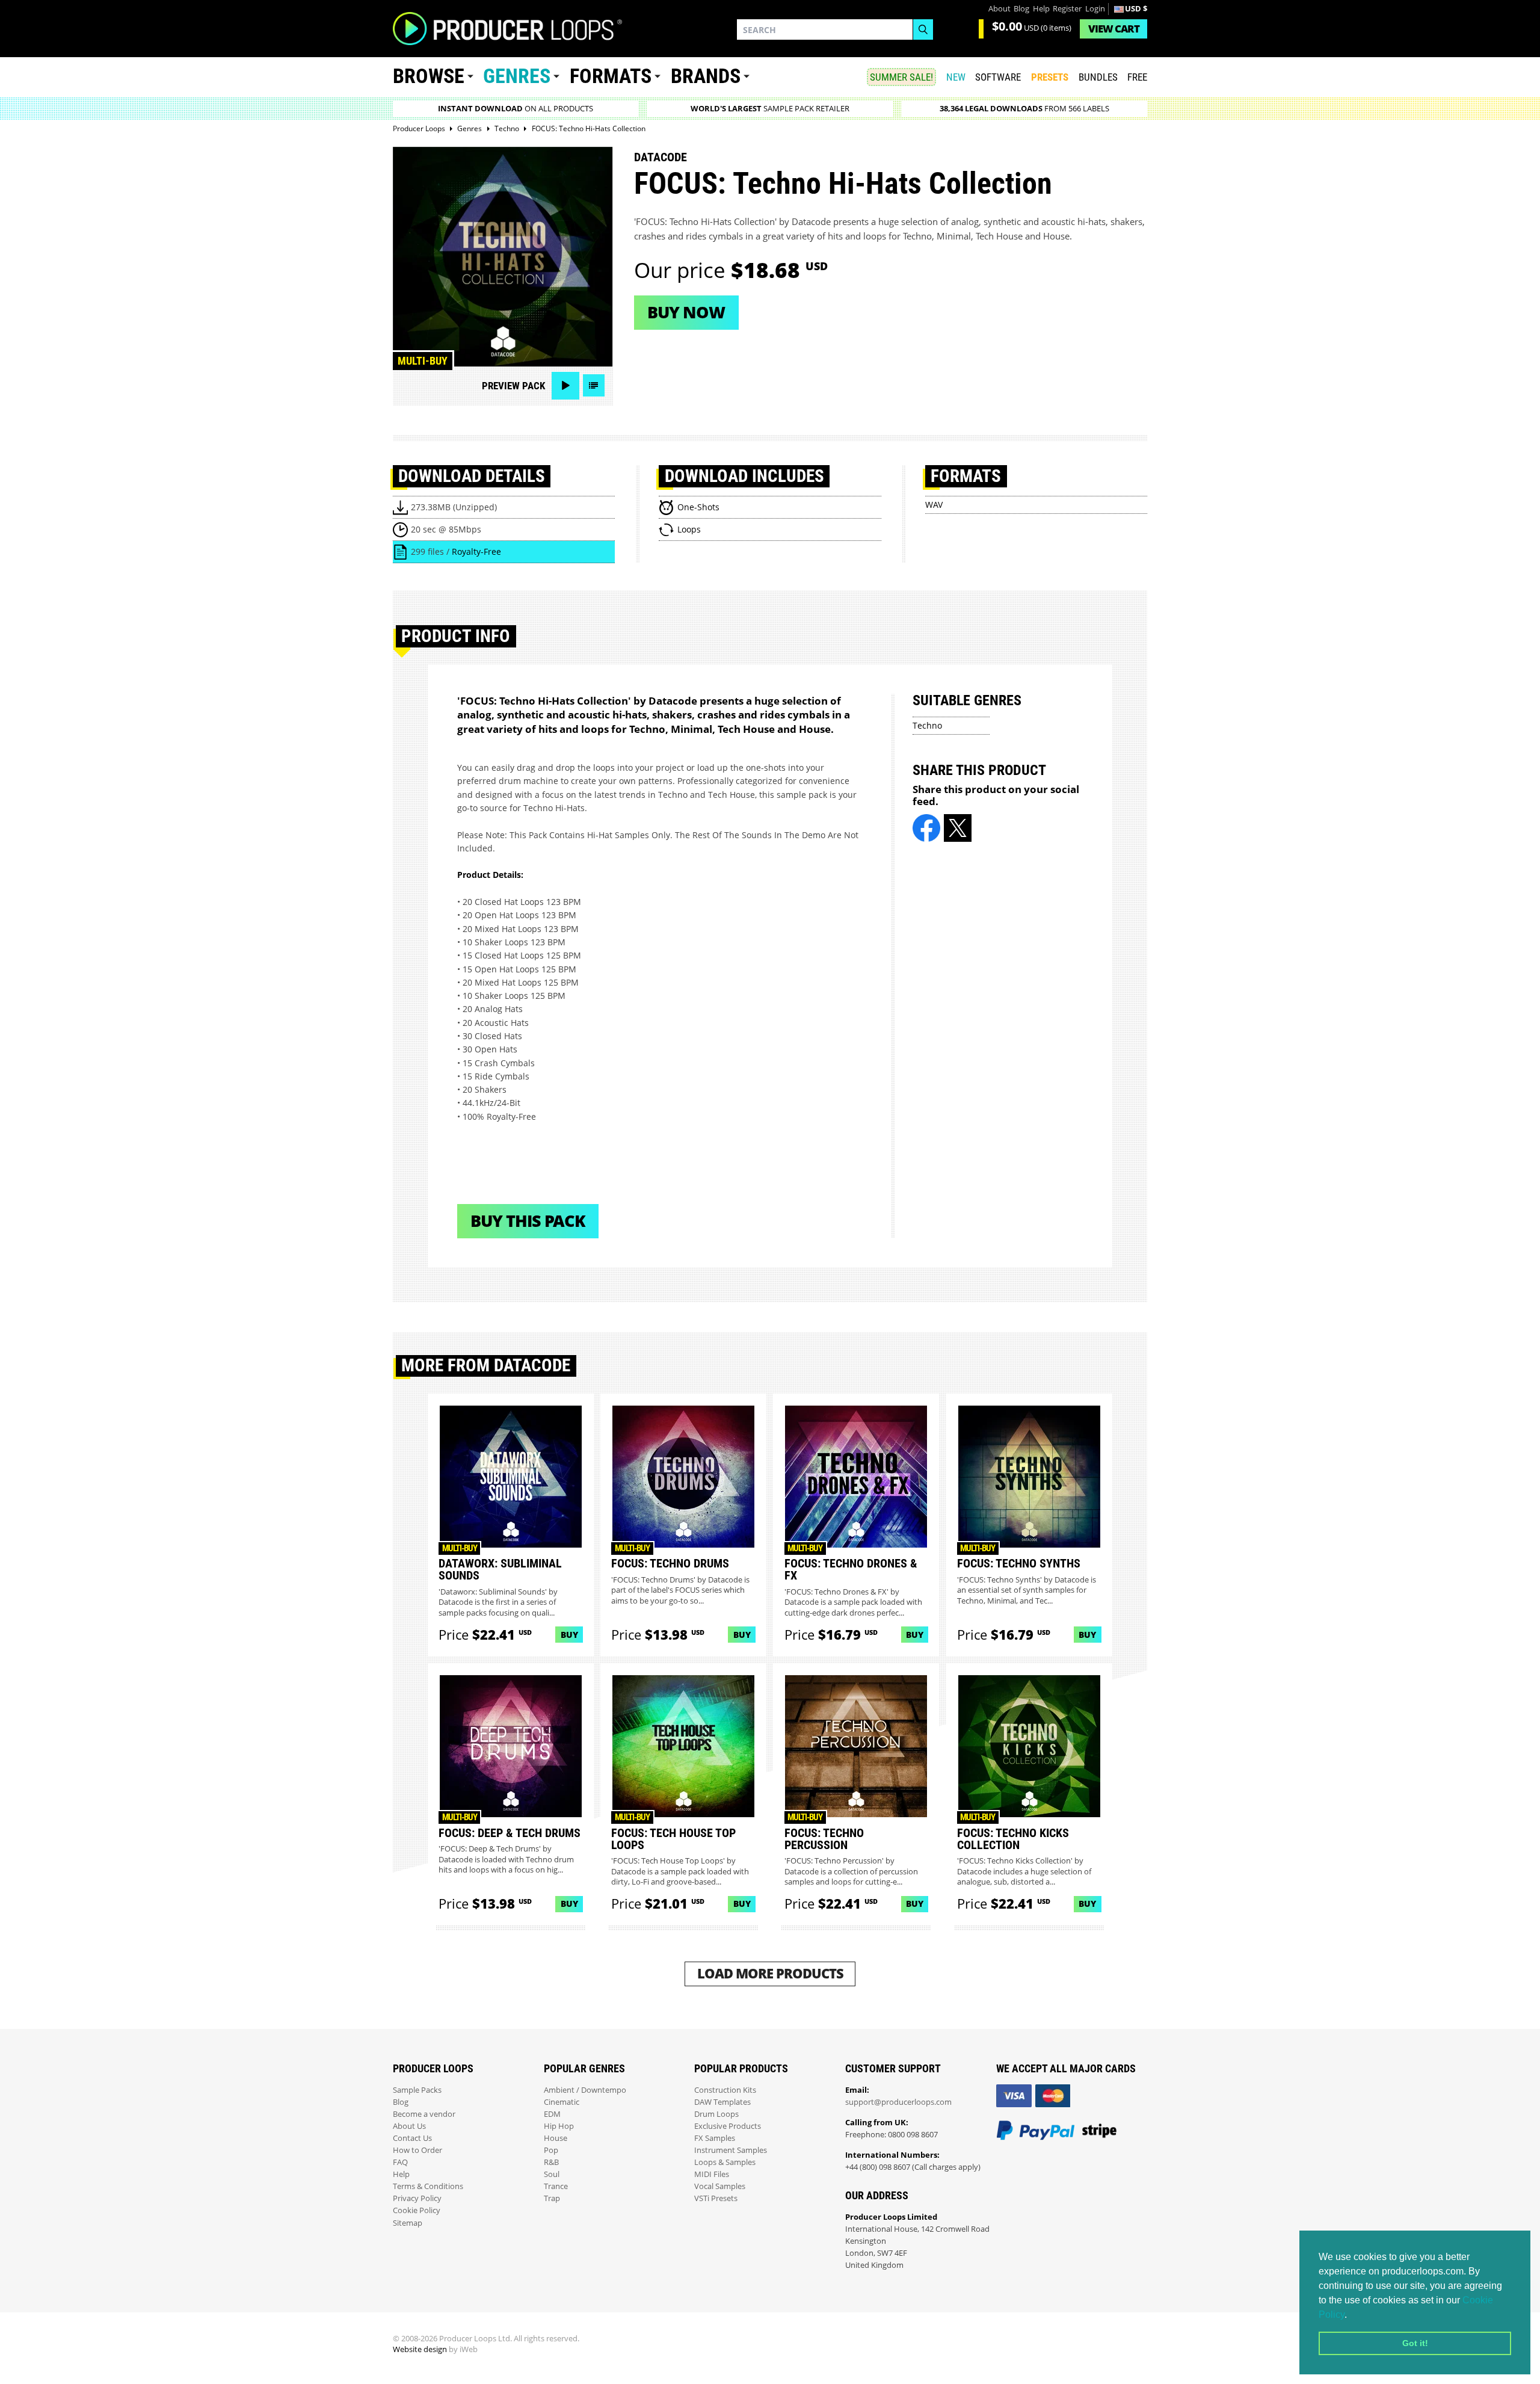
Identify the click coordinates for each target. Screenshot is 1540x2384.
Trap (552, 2198)
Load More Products (770, 1973)
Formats (611, 76)
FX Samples (715, 2138)
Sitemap (408, 2223)
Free (1137, 77)
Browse (429, 76)
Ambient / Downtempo (585, 2090)
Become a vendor (424, 2114)
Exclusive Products (728, 2126)
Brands (706, 76)
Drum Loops (716, 2114)
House (556, 2138)
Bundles (1098, 77)
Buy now (686, 312)
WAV (934, 505)
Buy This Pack (528, 1221)
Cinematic (562, 2102)
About (999, 9)
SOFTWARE (998, 77)
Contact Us (412, 2138)
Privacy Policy (417, 2198)
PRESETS (1050, 77)
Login (1095, 9)
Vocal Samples (720, 2186)
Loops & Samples (725, 2162)
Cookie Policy (417, 2210)
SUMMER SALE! (901, 77)
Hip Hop (559, 2126)
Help (1041, 9)
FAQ (400, 2162)
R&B (551, 2162)
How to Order (417, 2150)
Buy (569, 1635)
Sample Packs (417, 2090)
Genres (517, 76)
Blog (1021, 9)
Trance (556, 2186)
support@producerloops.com (898, 2102)
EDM (552, 2114)
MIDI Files (712, 2174)
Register (1067, 9)
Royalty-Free (476, 551)
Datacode (661, 157)
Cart (1114, 29)
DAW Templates (722, 2102)
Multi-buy (423, 361)
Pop (551, 2150)
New (956, 77)
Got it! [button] (1415, 2343)
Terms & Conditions (428, 2186)
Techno (927, 725)
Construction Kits (725, 2090)
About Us (409, 2126)
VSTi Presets (716, 2198)
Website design (420, 2349)
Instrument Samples (731, 2150)
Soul (552, 2174)
